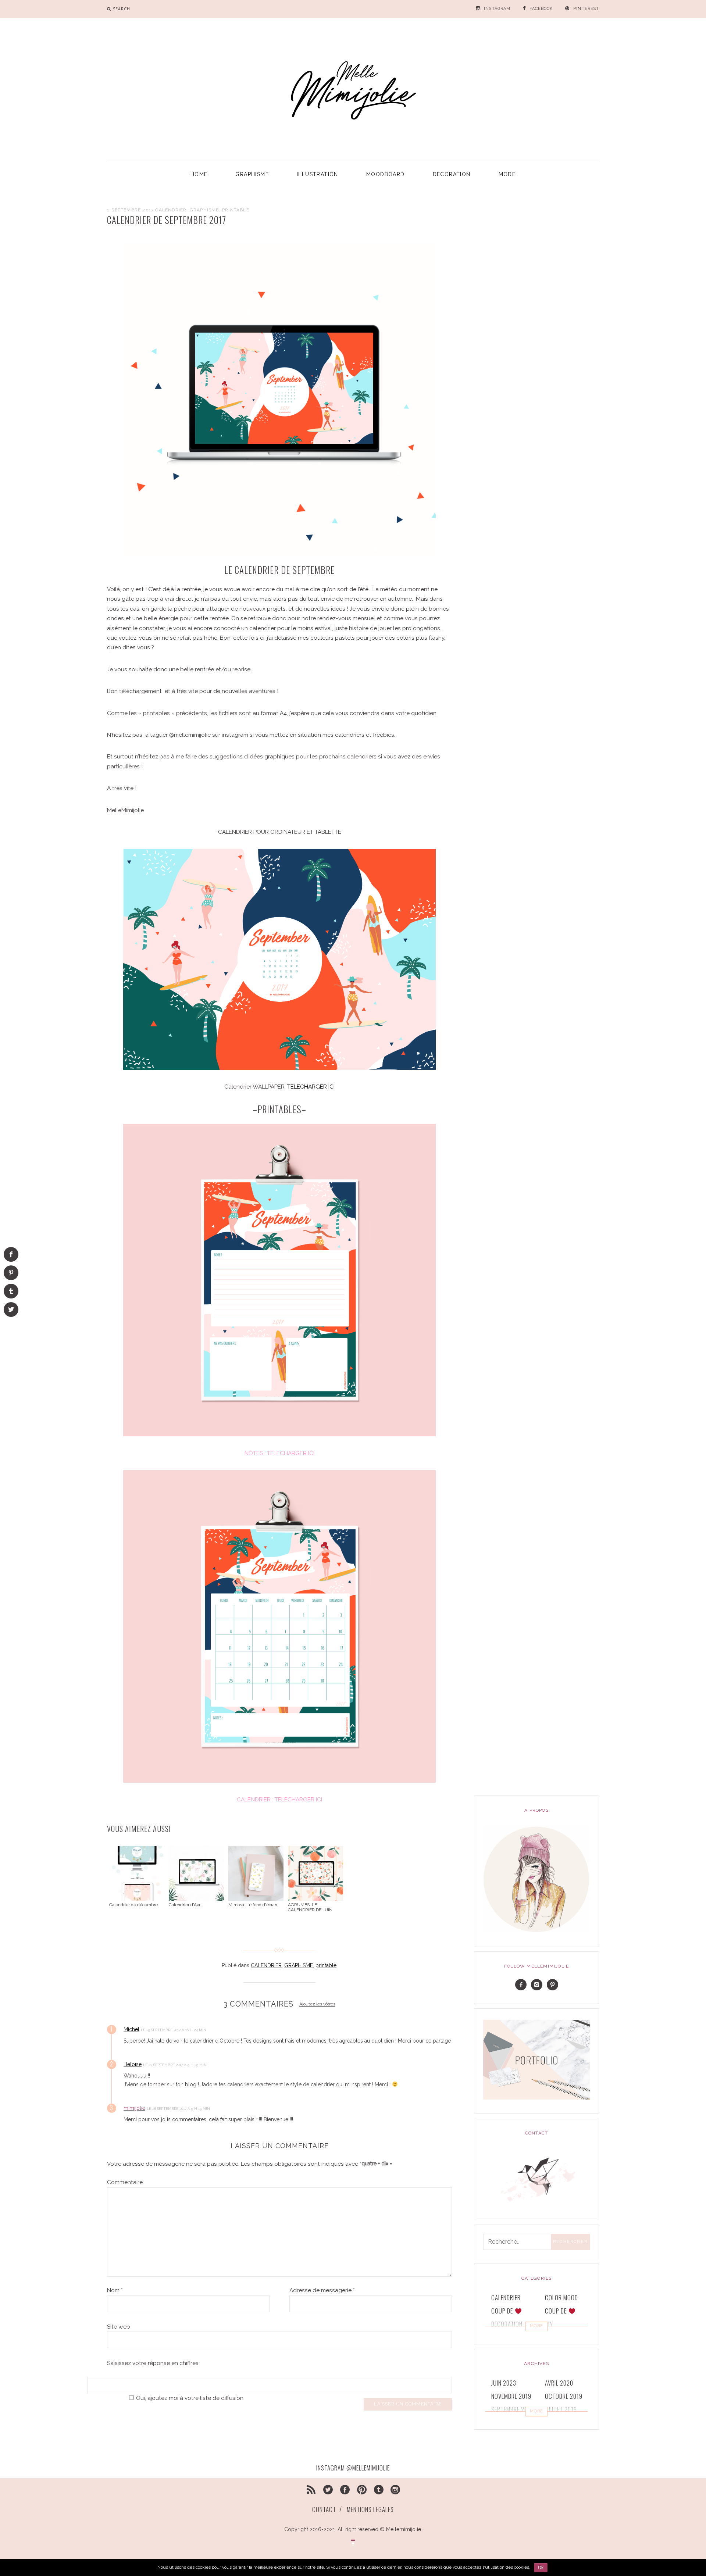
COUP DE (503, 2311)
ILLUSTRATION (318, 174)
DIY (549, 2324)
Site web (119, 2327)
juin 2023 (504, 2383)
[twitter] (328, 2487)
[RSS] (311, 2487)
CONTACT (324, 2509)
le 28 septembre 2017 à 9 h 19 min (179, 2109)
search (122, 9)
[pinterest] (362, 2487)
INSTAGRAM (497, 9)
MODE (507, 174)
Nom (115, 2290)
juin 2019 (503, 2423)
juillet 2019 (561, 2409)
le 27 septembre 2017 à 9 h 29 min (175, 2065)
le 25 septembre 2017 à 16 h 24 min (174, 2030)
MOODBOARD (386, 174)
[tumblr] (379, 2487)
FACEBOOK (541, 9)
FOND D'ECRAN (509, 2337)
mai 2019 (556, 2423)
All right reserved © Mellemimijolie (379, 2529)
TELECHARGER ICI (311, 1087)
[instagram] (395, 2487)
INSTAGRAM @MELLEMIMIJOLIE (353, 2468)
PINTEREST (586, 9)
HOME (199, 174)
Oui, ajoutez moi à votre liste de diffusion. (190, 2398)
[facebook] (345, 2487)
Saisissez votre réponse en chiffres (153, 2363)
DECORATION (452, 174)
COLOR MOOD (561, 2298)
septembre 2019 (512, 2409)
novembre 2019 (511, 2396)
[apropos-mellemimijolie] (536, 1879)
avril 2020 (559, 2383)
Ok (541, 2568)
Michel (131, 2029)
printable (236, 210)
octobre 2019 (564, 2396)
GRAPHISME (252, 174)
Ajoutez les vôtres (317, 2004)
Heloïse (133, 2064)
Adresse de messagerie (322, 2290)
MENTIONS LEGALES (370, 2509)
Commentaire (125, 2182)
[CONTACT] (536, 2177)
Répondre (226, 2030)
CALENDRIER (171, 210)
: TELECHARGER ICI (297, 1800)
